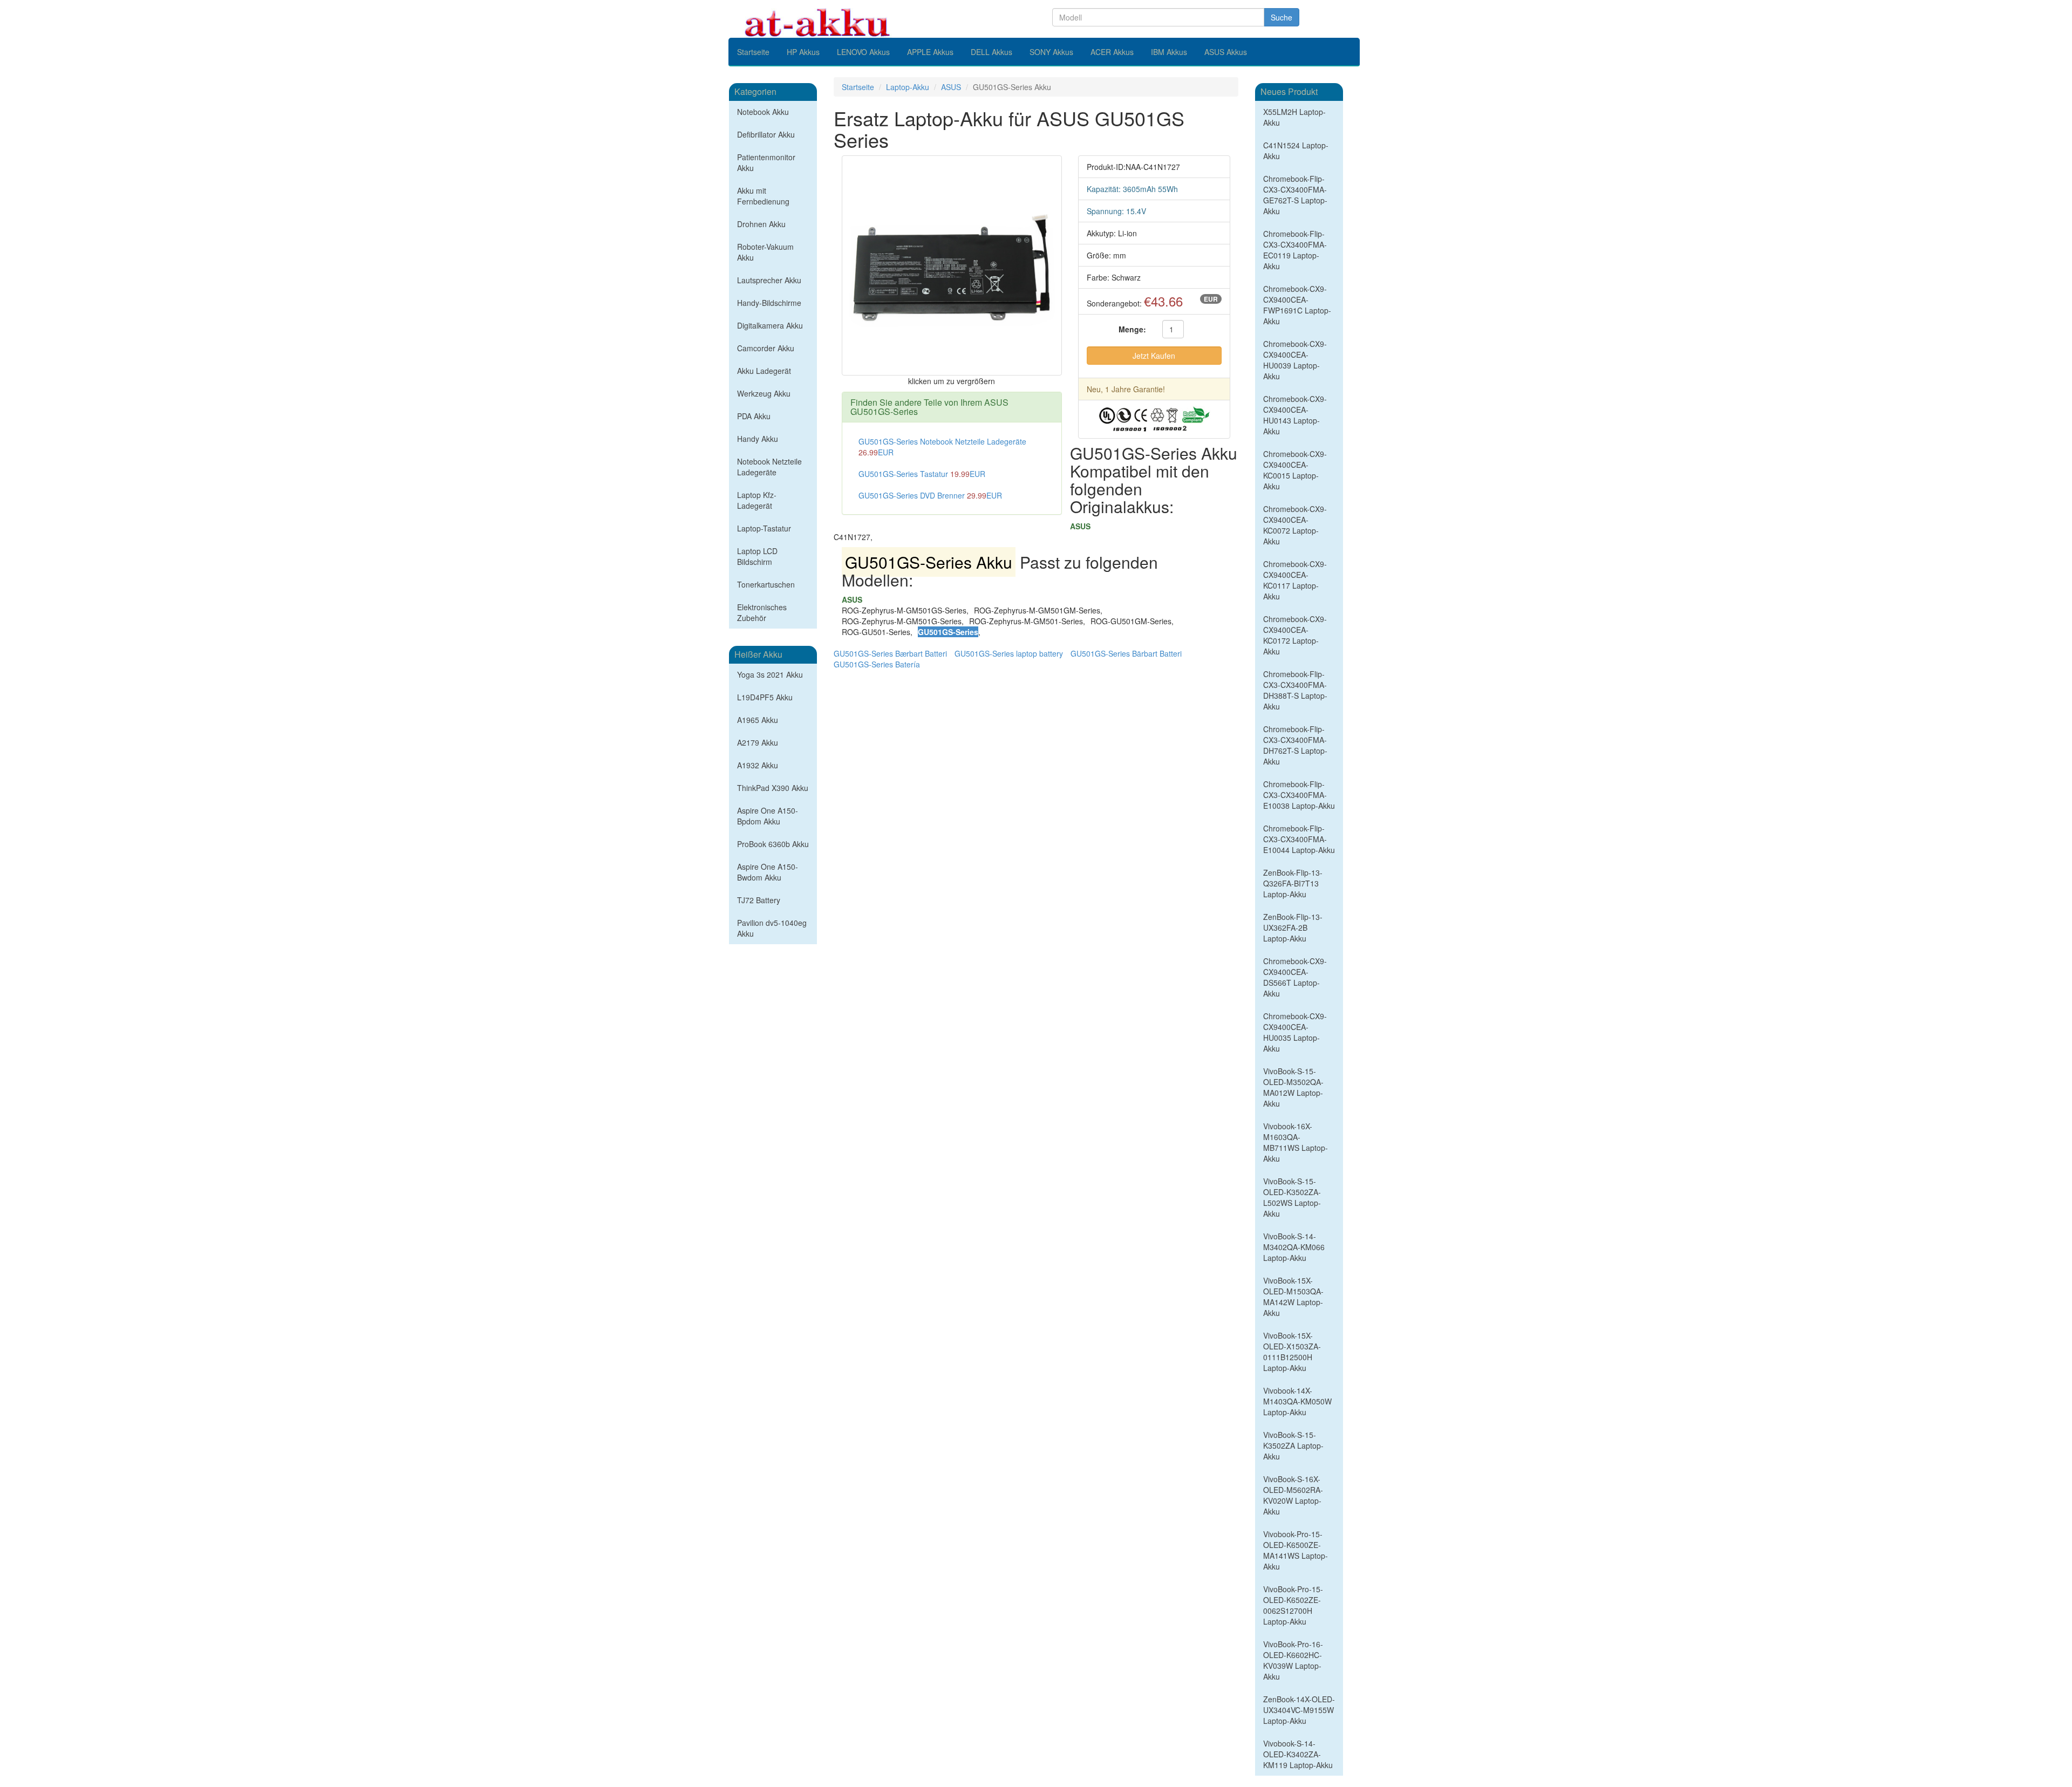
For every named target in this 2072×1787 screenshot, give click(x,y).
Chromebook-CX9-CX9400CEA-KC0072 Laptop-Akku (1295, 525)
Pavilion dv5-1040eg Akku (772, 928)
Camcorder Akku (766, 348)
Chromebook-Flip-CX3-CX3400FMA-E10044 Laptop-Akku (1299, 839)
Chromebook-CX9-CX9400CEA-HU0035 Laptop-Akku (1295, 1032)
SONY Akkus (1051, 52)
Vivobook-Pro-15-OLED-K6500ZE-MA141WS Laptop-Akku (1296, 1550)
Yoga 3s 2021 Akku (770, 674)
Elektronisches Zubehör (762, 612)
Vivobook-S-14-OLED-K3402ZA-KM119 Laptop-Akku (1298, 1754)
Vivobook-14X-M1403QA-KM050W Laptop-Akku (1297, 1401)
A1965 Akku (758, 720)
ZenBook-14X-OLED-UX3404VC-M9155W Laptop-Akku (1299, 1710)
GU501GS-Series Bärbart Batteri (1126, 653)
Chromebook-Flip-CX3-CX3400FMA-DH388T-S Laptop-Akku (1295, 690)
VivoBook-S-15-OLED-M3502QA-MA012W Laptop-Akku (1293, 1087)
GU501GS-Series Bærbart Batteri (890, 653)
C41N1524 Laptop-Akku (1296, 151)
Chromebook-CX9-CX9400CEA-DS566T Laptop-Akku (1295, 977)
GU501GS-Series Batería (877, 664)
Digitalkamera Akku (770, 325)
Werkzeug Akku (764, 393)
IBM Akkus (1169, 52)
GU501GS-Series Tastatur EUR (922, 474)
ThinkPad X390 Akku (773, 788)
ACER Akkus (1112, 52)
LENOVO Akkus (863, 52)
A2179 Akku (758, 742)
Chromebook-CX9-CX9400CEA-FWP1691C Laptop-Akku (1297, 305)
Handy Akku (758, 439)
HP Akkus (803, 52)
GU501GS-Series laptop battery (1009, 653)
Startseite (753, 52)
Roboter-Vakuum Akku (765, 252)
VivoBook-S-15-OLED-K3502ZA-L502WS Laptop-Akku (1292, 1197)
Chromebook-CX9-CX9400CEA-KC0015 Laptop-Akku (1295, 470)
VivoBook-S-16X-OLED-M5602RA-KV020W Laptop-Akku (1293, 1495)
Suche (1282, 17)
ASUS (951, 87)
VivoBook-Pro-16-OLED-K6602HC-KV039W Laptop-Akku (1293, 1660)
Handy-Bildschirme (769, 303)
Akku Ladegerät (764, 371)
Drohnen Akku (761, 224)
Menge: (1132, 329)
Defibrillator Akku (766, 134)
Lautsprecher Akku (769, 280)
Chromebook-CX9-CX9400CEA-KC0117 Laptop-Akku (1295, 580)
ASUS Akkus (1226, 52)
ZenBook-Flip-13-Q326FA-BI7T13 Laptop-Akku (1293, 883)
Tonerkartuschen (766, 584)
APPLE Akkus (930, 52)
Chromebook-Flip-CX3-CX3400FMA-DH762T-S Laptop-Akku (1295, 745)
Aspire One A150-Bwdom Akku (768, 872)
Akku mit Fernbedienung (763, 196)
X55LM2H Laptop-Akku (1294, 117)
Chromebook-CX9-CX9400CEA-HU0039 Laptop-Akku (1295, 360)
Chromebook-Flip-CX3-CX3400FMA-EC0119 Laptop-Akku (1295, 250)
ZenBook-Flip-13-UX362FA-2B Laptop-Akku (1293, 927)
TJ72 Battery (759, 900)
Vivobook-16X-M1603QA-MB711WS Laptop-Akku (1296, 1142)
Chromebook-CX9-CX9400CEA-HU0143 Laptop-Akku (1295, 415)
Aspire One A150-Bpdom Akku (768, 816)
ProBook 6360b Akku (773, 844)
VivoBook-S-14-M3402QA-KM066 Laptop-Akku (1294, 1247)
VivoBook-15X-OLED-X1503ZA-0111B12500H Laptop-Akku (1292, 1352)
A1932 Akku (758, 765)
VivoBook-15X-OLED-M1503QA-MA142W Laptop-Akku (1293, 1297)
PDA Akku (754, 416)
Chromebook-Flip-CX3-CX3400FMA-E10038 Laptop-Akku (1299, 795)
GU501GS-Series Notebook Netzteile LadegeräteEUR (942, 447)
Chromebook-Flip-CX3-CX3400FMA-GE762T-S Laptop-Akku (1295, 195)
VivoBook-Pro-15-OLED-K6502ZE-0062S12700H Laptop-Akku (1293, 1605)
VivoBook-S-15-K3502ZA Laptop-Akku (1293, 1445)
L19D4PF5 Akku (765, 697)
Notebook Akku (763, 112)
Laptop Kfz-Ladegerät (757, 500)
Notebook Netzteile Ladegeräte (769, 467)
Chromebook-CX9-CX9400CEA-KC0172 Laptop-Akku (1295, 635)
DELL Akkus (991, 52)
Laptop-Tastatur (764, 528)
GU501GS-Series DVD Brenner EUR (930, 495)
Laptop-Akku (908, 87)
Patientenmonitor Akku (766, 162)
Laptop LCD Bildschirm (757, 556)
